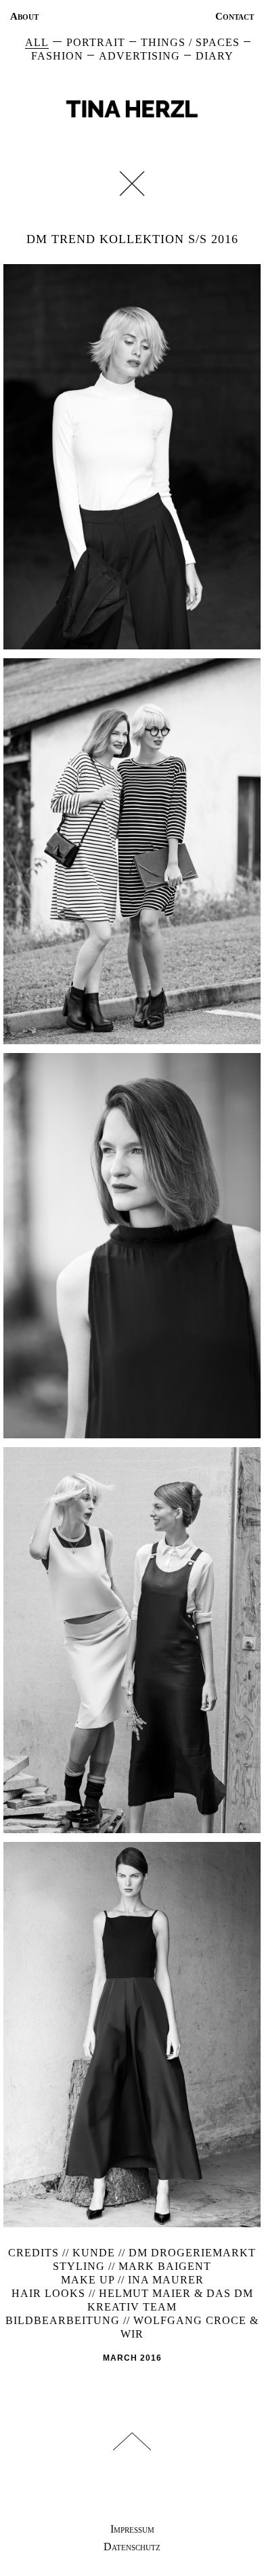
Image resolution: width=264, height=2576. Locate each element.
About (24, 16)
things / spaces (190, 42)
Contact (235, 16)
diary (215, 56)
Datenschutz (132, 2547)
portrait (96, 42)
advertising (139, 56)
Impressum (132, 2529)
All (37, 42)
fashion (57, 56)
